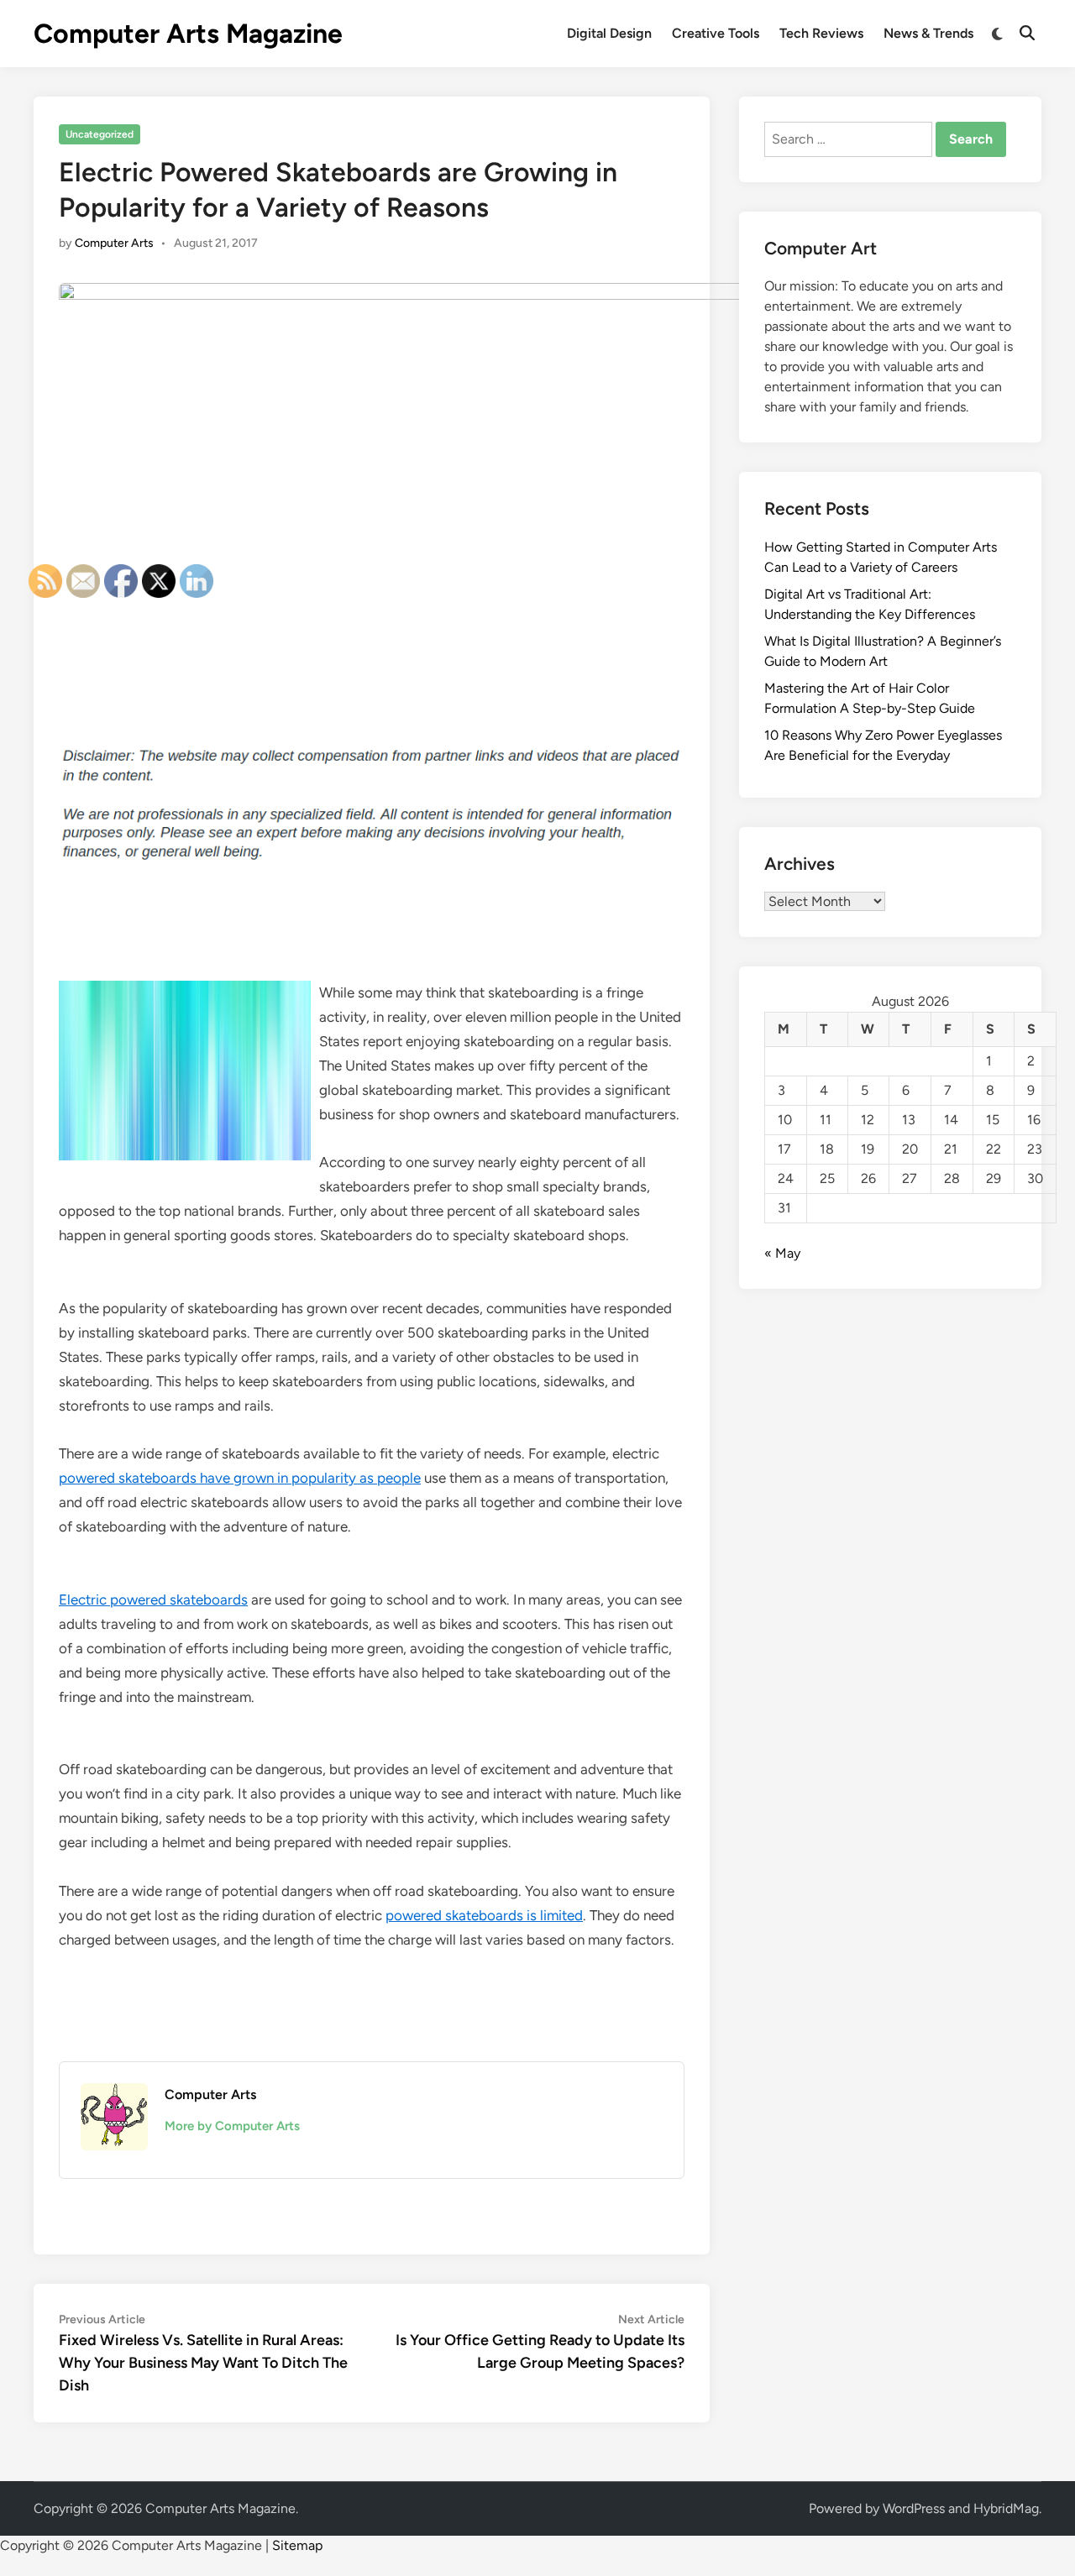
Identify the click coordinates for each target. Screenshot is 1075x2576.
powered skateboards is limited (484, 1915)
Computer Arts (114, 243)
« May (782, 1253)
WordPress (914, 2508)
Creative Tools (716, 33)
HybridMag (1006, 2508)
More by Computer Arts (232, 2126)
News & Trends (928, 33)
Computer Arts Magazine (188, 34)
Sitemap (297, 2545)
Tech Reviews (821, 33)
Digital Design (609, 33)
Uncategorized (100, 134)
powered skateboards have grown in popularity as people (240, 1478)
